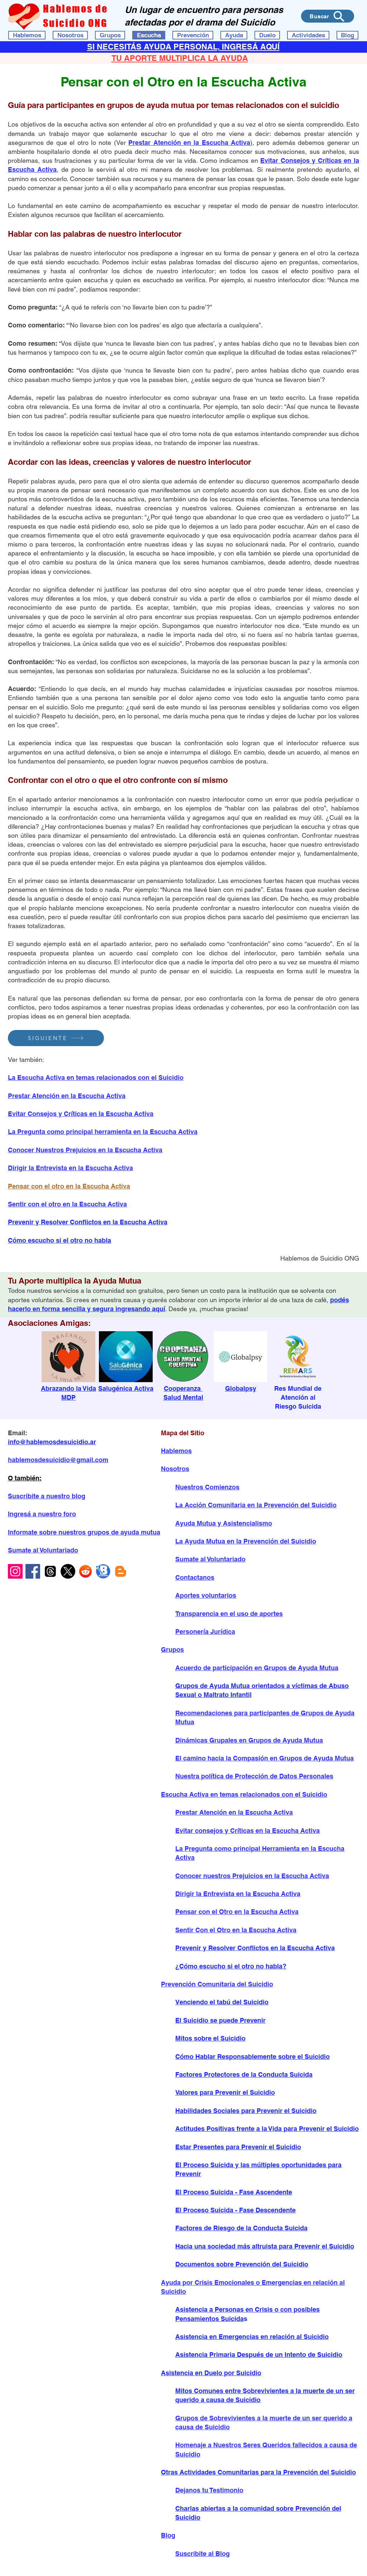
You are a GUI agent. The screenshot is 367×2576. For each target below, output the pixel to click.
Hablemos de (75, 9)
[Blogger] (121, 1571)
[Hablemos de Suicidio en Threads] (50, 1571)
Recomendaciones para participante (231, 1713)
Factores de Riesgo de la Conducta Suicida (241, 2228)
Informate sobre (33, 1532)
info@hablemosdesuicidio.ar (52, 1442)
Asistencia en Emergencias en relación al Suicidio (252, 2337)
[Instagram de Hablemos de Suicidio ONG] (15, 1571)
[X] (68, 1571)
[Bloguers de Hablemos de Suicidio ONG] (103, 1571)
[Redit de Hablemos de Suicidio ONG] (85, 1571)
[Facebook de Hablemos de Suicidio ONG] (33, 1571)
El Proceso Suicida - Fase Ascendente (234, 2192)
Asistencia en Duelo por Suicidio (211, 2373)
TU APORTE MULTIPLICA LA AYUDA (180, 58)
